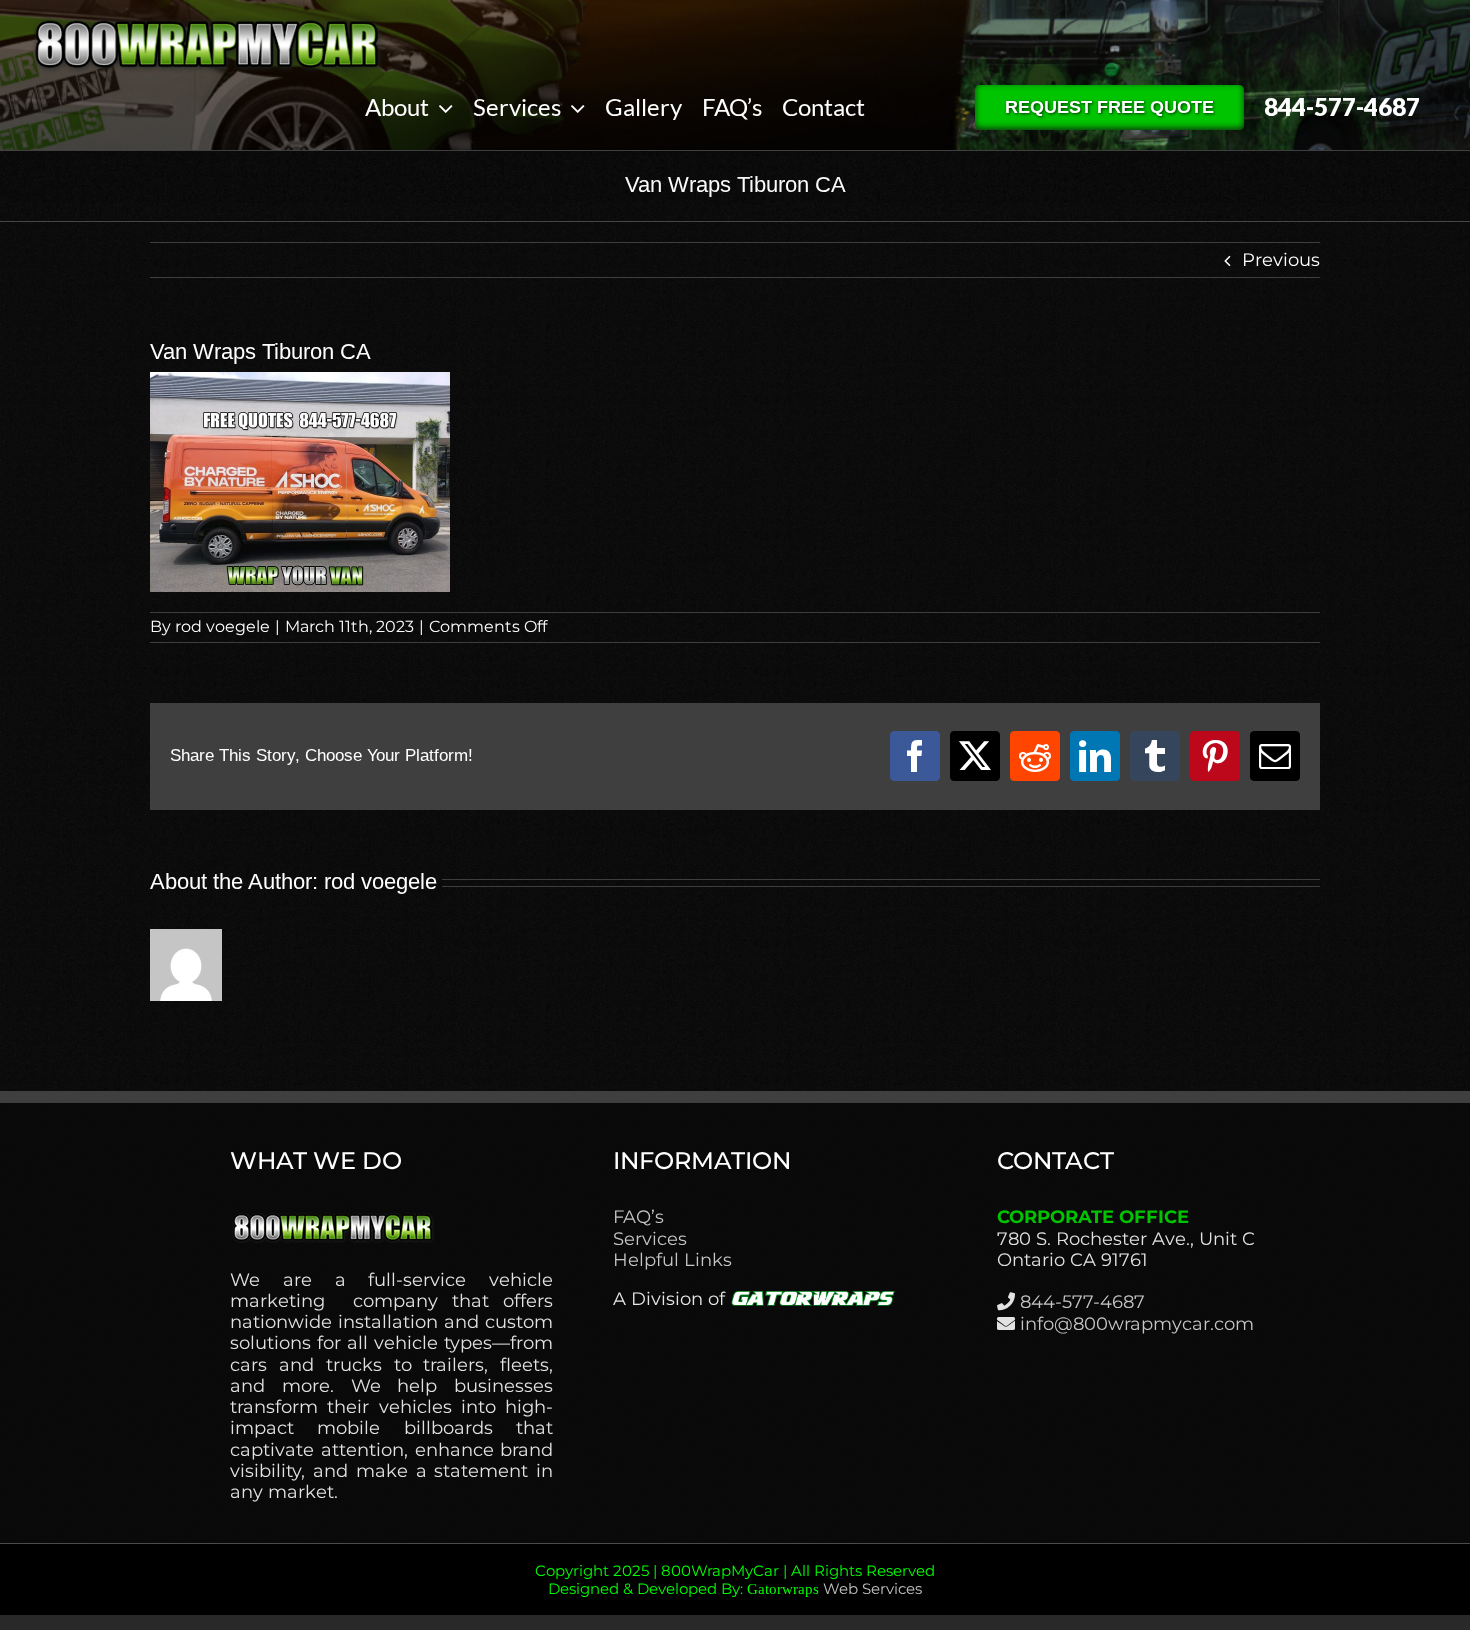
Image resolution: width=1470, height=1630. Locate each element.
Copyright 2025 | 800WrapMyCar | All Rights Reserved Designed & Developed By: (735, 1579)
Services (650, 1239)
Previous (1281, 260)
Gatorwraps (783, 1589)
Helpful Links (672, 1260)
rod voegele (222, 626)
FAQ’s (638, 1217)
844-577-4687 (1082, 1302)
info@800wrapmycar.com (1137, 1324)
